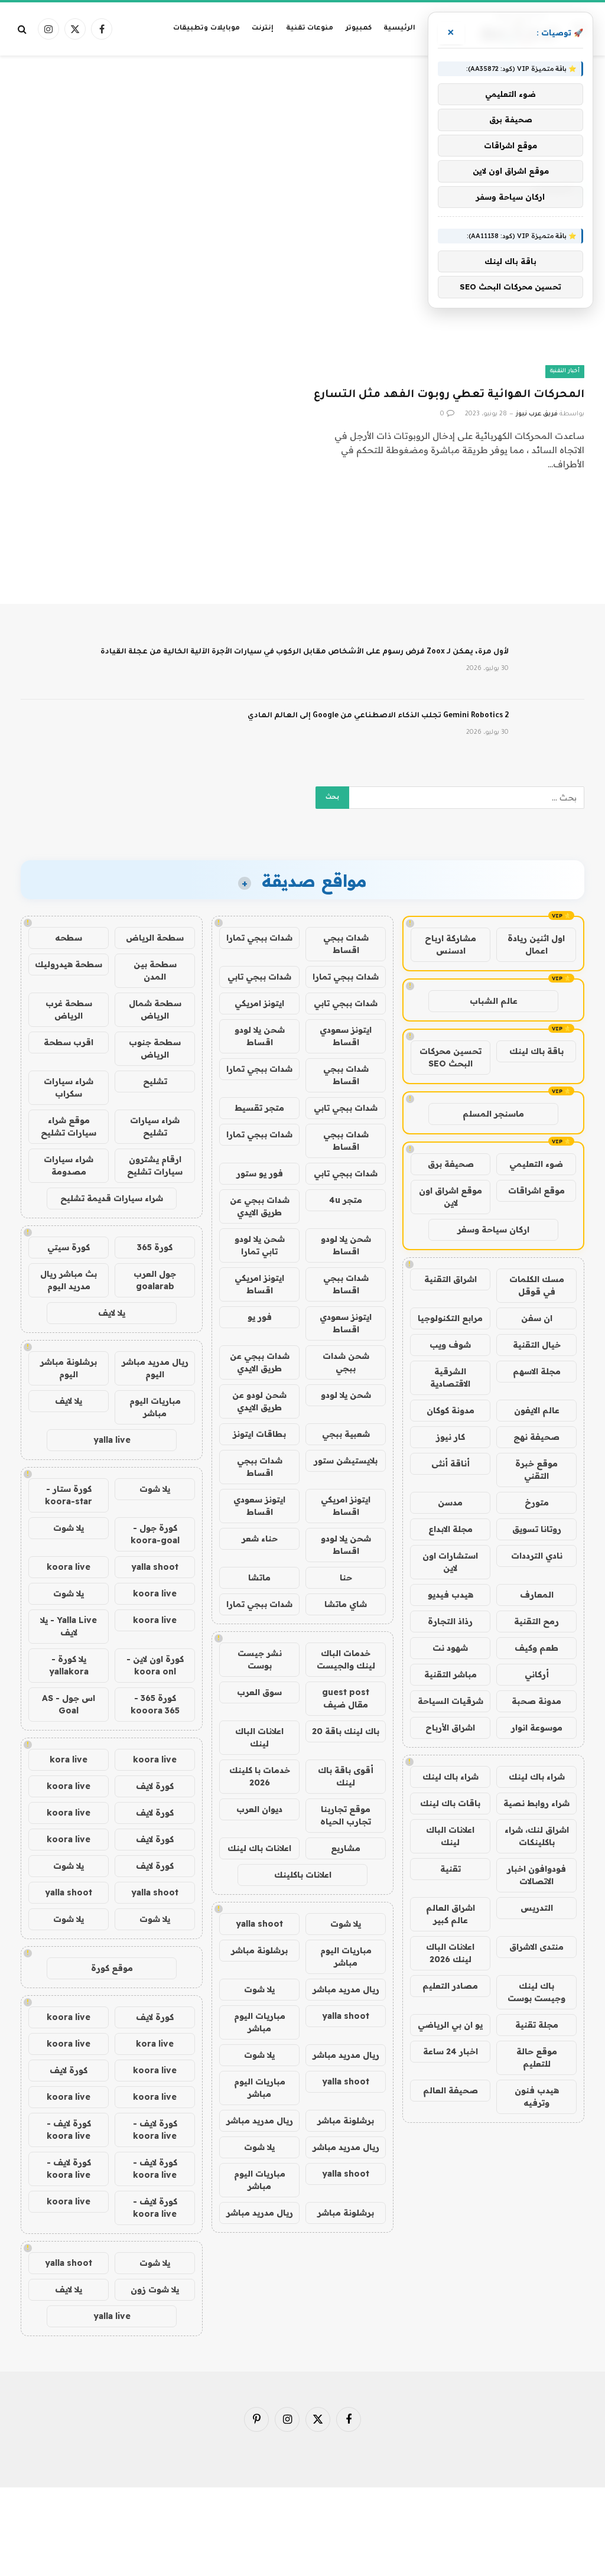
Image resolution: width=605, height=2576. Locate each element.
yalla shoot (259, 1924)
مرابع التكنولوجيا (450, 1318)
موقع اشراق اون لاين (451, 1197)
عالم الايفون (537, 1410)
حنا (346, 1578)
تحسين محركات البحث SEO (451, 1057)
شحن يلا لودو (346, 1395)
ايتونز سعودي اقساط (346, 1036)
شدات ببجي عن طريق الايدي (260, 1206)
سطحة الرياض (155, 938)
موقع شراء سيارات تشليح (69, 1126)
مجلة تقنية (537, 2025)
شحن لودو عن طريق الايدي (259, 1401)
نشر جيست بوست (260, 1659)
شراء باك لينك (537, 1777)
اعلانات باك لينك (259, 1848)
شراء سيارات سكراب (69, 1087)
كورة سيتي (69, 1247)
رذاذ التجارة (450, 1621)
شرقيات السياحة (451, 1701)
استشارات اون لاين (450, 1562)
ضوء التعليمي (536, 1164)
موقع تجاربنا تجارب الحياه (346, 1815)
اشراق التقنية (451, 1279)
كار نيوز (451, 1437)
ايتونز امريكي (259, 1003)
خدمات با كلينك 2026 (260, 1776)
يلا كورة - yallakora (69, 1665)
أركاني (537, 1674)
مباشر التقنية (451, 1674)
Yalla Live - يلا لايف (69, 1626)
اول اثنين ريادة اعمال (536, 944)
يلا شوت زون (155, 2289)
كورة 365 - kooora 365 (155, 1704)
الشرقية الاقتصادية (450, 1378)
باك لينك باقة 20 (346, 1731)
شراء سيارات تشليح (155, 1126)
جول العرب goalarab (155, 1280)
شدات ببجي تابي (259, 977)
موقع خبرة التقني (536, 1470)
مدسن (450, 1502)
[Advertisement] (302, 103)
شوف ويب (450, 1345)
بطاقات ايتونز (259, 1434)
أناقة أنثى (451, 1463)
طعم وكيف (536, 1648)
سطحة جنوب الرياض (155, 1048)
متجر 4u (346, 1200)
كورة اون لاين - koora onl (155, 1665)
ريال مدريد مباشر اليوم (155, 1368)
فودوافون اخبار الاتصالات (536, 1875)
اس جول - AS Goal (69, 1704)
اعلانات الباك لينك (450, 1836)
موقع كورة (112, 1968)
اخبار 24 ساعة (451, 2051)
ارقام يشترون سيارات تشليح (155, 1165)
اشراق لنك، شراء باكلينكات (537, 1836)
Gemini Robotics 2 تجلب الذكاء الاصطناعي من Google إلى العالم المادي (378, 716)
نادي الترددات (537, 1556)
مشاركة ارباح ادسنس (451, 944)
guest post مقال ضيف (346, 1698)
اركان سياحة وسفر (493, 1230)
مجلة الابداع (451, 1529)
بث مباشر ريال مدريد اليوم (69, 1280)
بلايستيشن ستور (346, 1461)
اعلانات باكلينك (303, 1875)
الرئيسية (399, 29)
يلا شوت (346, 1924)
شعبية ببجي (346, 1434)
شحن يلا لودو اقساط (260, 1036)
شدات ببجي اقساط (346, 944)
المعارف (537, 1595)
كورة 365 (155, 1247)
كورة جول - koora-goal (155, 1534)
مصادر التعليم (450, 1986)
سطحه (69, 938)
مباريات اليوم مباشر (346, 1957)
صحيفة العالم (451, 2090)
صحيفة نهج (536, 1437)
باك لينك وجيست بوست (536, 1992)
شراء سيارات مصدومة (69, 1165)
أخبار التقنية (565, 371)
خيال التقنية (537, 1345)
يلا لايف (112, 1313)
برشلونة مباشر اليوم (69, 1368)
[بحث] (23, 29)
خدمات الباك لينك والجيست (346, 1659)
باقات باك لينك (450, 1803)
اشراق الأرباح (450, 1728)
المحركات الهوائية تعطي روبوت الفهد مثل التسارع (449, 395)
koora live (69, 1567)
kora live (69, 1759)
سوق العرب (259, 1692)
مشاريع (346, 1848)
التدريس (537, 1908)
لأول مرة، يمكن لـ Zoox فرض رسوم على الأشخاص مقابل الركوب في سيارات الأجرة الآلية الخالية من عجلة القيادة (305, 652)
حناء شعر (260, 1539)
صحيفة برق (451, 1164)
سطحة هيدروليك (69, 964)
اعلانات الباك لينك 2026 (450, 1953)
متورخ (537, 1502)
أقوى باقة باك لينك (346, 1776)
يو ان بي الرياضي (450, 2025)
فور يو (260, 1317)
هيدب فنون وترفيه (537, 2097)
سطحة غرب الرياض (69, 1009)
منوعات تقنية (310, 29)
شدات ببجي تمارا (259, 938)
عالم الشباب (494, 1001)
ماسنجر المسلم (493, 1114)
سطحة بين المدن (155, 970)
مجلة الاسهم (537, 1371)
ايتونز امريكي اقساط (259, 1284)
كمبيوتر (359, 29)
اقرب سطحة (69, 1042)
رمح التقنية (536, 1621)
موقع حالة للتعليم (537, 2058)
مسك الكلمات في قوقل (537, 1285)
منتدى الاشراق (536, 1947)
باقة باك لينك (536, 1051)
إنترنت (263, 29)
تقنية (451, 1869)
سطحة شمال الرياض (155, 1009)
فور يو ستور (260, 1173)
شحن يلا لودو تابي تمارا (260, 1245)
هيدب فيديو (451, 1595)
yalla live (112, 1440)
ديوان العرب (259, 1809)
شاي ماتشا (346, 1604)
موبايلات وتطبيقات (206, 29)
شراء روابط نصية (536, 1803)
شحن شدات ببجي (346, 1362)
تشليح (155, 1081)
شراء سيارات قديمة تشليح (112, 1198)
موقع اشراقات (536, 1191)
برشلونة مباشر (259, 1950)
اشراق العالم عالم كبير (451, 1914)
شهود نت (450, 1648)
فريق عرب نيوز (537, 414)
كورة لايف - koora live (155, 2130)
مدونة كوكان (451, 1410)
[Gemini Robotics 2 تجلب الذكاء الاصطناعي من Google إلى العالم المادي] (552, 731)
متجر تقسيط (259, 1108)
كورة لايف (155, 1786)
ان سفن (537, 1318)
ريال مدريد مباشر (346, 1989)
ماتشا (259, 1578)
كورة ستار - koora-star (69, 1495)
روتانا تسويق (537, 1529)
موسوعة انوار (537, 1728)
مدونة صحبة (536, 1701)
